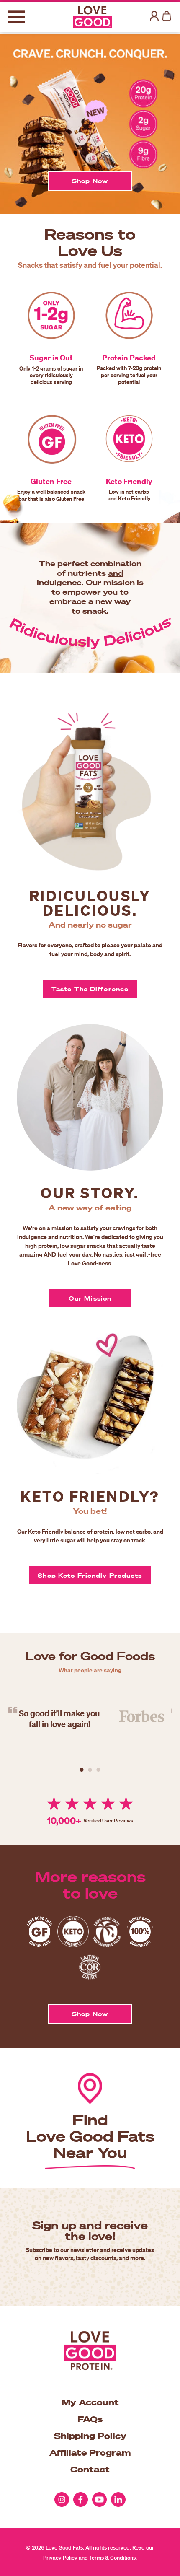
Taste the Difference (90, 989)
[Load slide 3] (98, 1770)
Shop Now (90, 181)
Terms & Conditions (112, 2558)
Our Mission (90, 1298)
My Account (90, 2402)
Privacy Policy (60, 2558)
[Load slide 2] (90, 1770)
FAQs (90, 2419)
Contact (90, 2469)
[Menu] (17, 17)
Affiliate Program (90, 2452)
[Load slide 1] (82, 1770)
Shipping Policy (90, 2436)
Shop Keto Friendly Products (90, 1575)
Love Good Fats (64, 2548)
